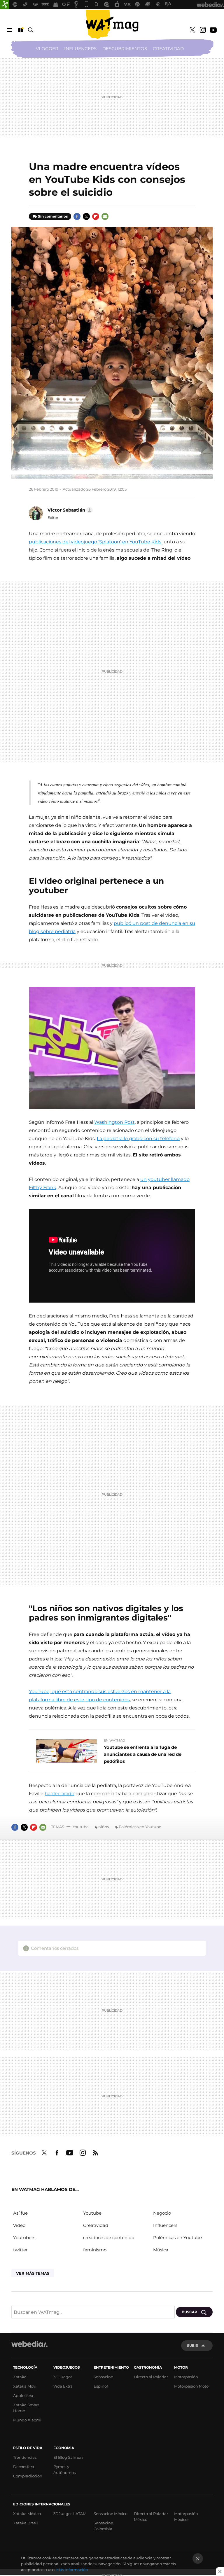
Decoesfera (24, 2467)
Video (19, 2225)
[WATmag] (112, 24)
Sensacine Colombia (103, 2526)
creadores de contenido (109, 2238)
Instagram (203, 30)
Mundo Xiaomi (27, 2420)
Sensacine (103, 2377)
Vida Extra (63, 2386)
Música (161, 2250)
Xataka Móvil (25, 2386)
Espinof (101, 2386)
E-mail (105, 216)
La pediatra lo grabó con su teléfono (138, 1139)
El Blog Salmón (68, 2457)
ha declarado (60, 1794)
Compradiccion (28, 2476)
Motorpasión (186, 2377)
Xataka (20, 2377)
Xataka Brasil (26, 2523)
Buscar (31, 30)
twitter (20, 2250)
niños (104, 1827)
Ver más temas (33, 2273)
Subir (193, 2345)
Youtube (213, 30)
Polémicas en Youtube (140, 1827)
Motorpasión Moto (191, 2386)
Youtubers (24, 2238)
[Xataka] (5, 5)
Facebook (77, 216)
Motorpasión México (186, 2516)
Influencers (80, 49)
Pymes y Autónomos (64, 2470)
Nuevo (20, 30)
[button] (69, 510)
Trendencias (25, 2457)
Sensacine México (111, 2514)
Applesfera (23, 2395)
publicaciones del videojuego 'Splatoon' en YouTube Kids (95, 542)
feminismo (95, 2250)
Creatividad (168, 49)
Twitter (192, 30)
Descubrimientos (125, 49)
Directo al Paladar (151, 2377)
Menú (10, 30)
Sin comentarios (53, 216)
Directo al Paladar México (151, 2516)
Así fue (20, 2213)
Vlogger (47, 49)
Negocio (162, 2213)
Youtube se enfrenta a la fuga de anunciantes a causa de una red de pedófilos (143, 1754)
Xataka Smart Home (26, 2408)
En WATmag (114, 1740)
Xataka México (27, 2514)
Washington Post (114, 1122)
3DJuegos (63, 2377)
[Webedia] (29, 2344)
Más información (72, 2570)
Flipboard (96, 216)
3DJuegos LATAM (70, 2514)
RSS (95, 2152)
